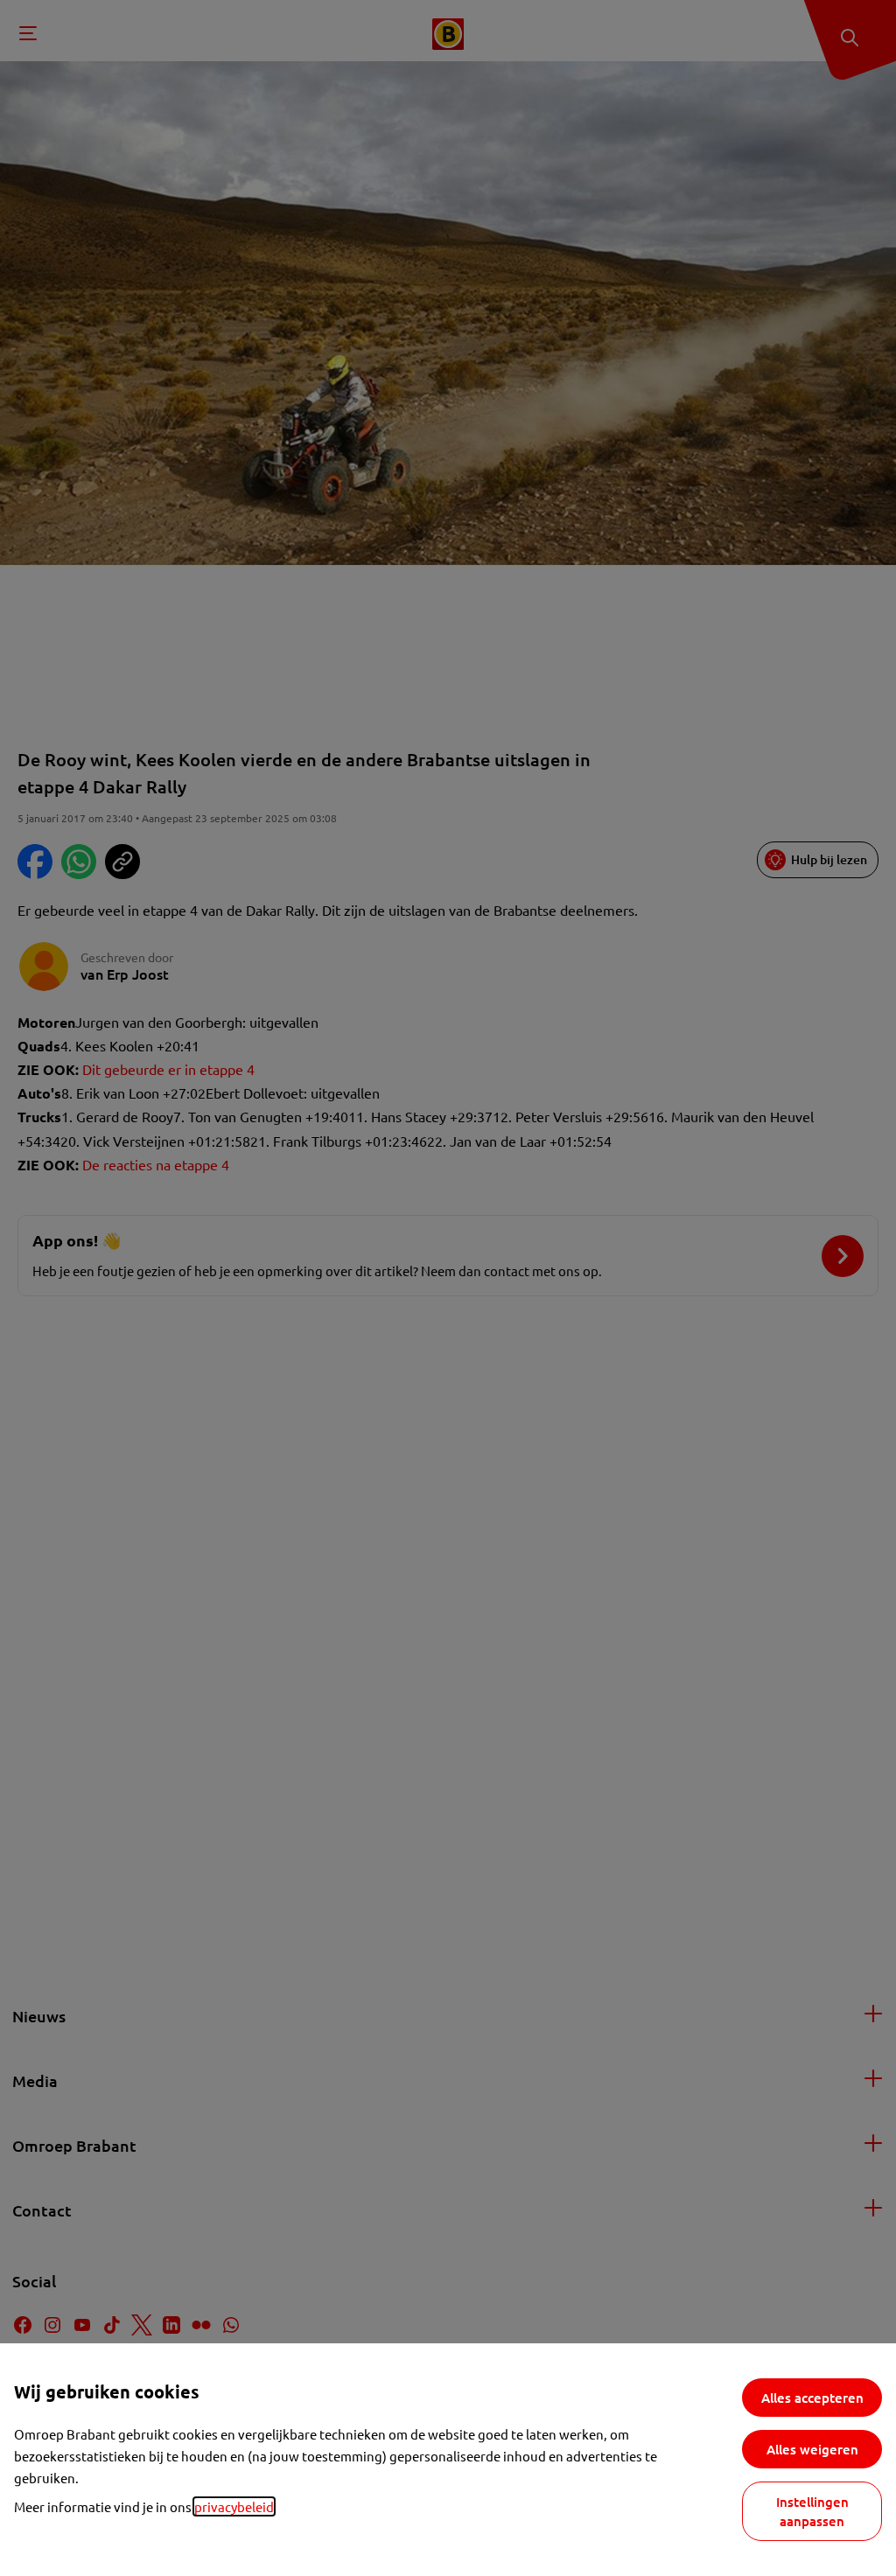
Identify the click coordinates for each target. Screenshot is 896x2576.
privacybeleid (234, 2506)
